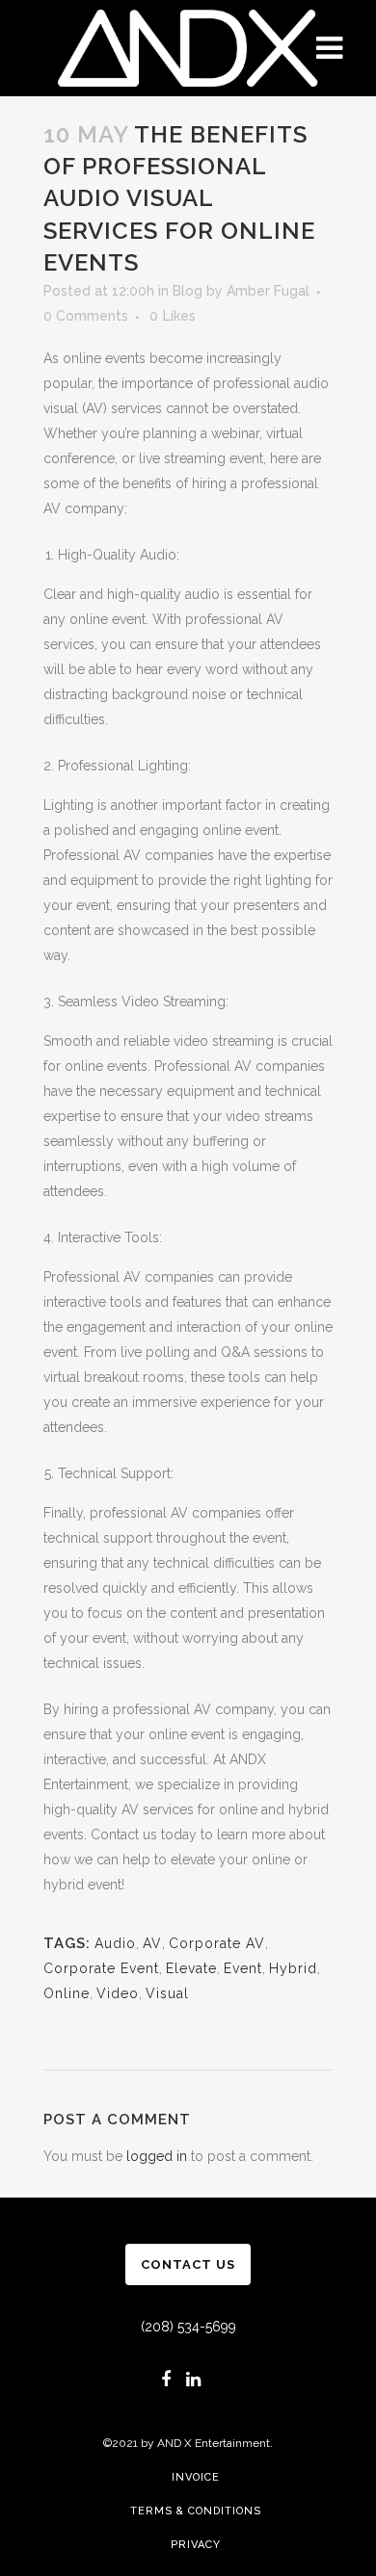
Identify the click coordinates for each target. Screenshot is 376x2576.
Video (118, 1993)
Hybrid (293, 1968)
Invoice (196, 2477)
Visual (167, 1993)
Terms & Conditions (196, 2511)
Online (67, 1993)
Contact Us (188, 2264)
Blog (188, 291)
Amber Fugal (268, 291)
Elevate (191, 1968)
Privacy (196, 2545)
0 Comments (86, 316)
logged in (157, 2156)
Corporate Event (101, 1968)
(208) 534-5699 (188, 2327)
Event (243, 1968)
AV (152, 1943)
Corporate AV (217, 1943)
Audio (115, 1943)
